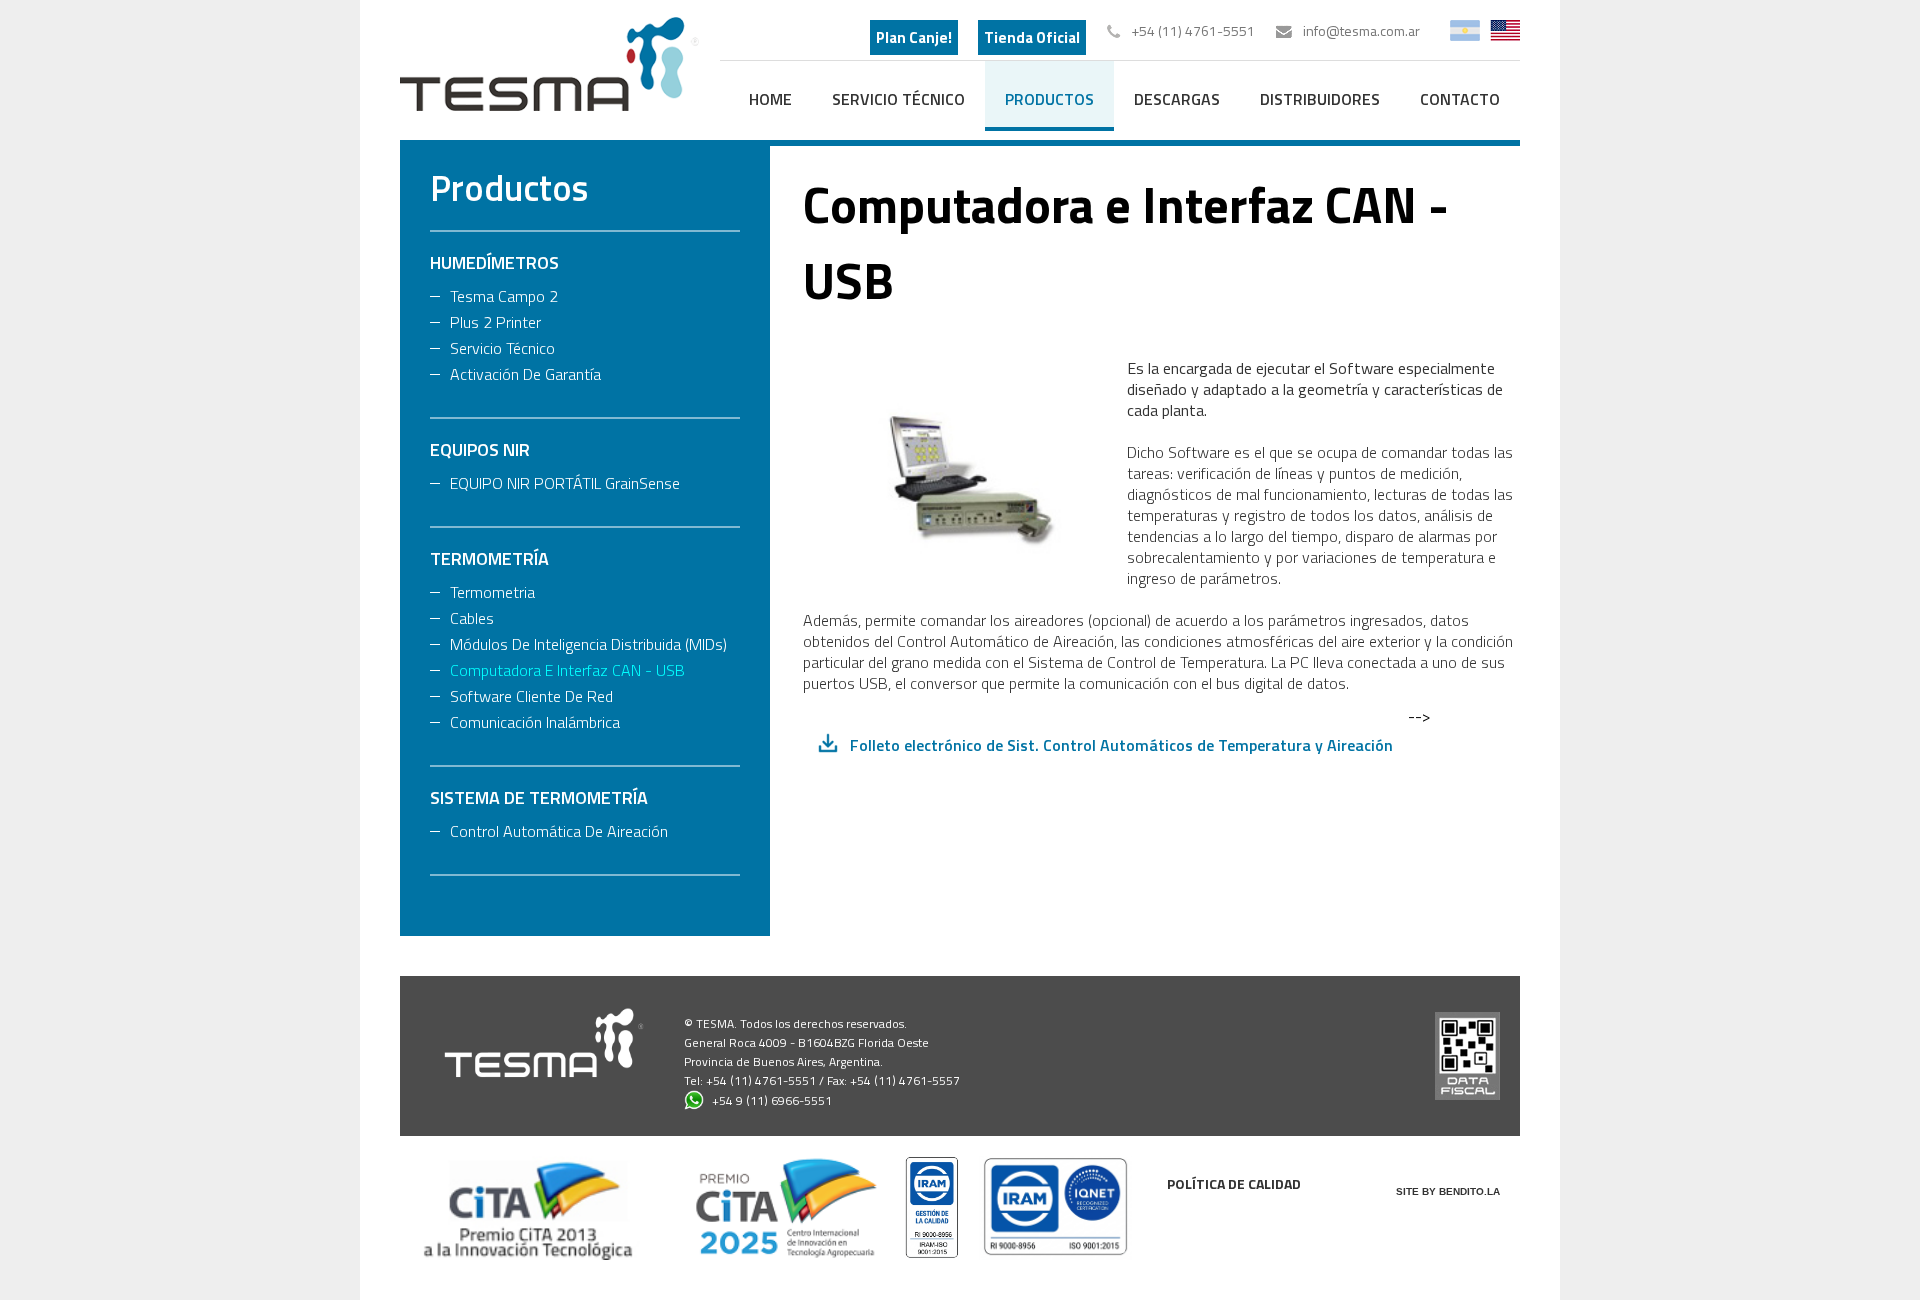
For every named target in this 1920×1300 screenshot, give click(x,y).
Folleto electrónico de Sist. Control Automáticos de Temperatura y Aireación (1121, 745)
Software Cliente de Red (531, 696)
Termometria (492, 592)
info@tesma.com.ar (1361, 30)
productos (1049, 99)
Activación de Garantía (525, 374)
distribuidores (1320, 99)
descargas (1177, 99)
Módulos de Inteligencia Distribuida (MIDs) (588, 644)
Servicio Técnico (898, 99)
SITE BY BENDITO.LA (1448, 1191)
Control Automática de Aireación (559, 831)
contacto (1460, 99)
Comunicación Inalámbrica (535, 722)
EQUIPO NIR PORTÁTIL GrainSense (565, 483)
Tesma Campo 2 (504, 296)
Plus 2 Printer (495, 322)
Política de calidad (1234, 1183)
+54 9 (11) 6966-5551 (772, 1100)
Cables (472, 618)
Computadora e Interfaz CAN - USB (567, 670)
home (770, 99)
